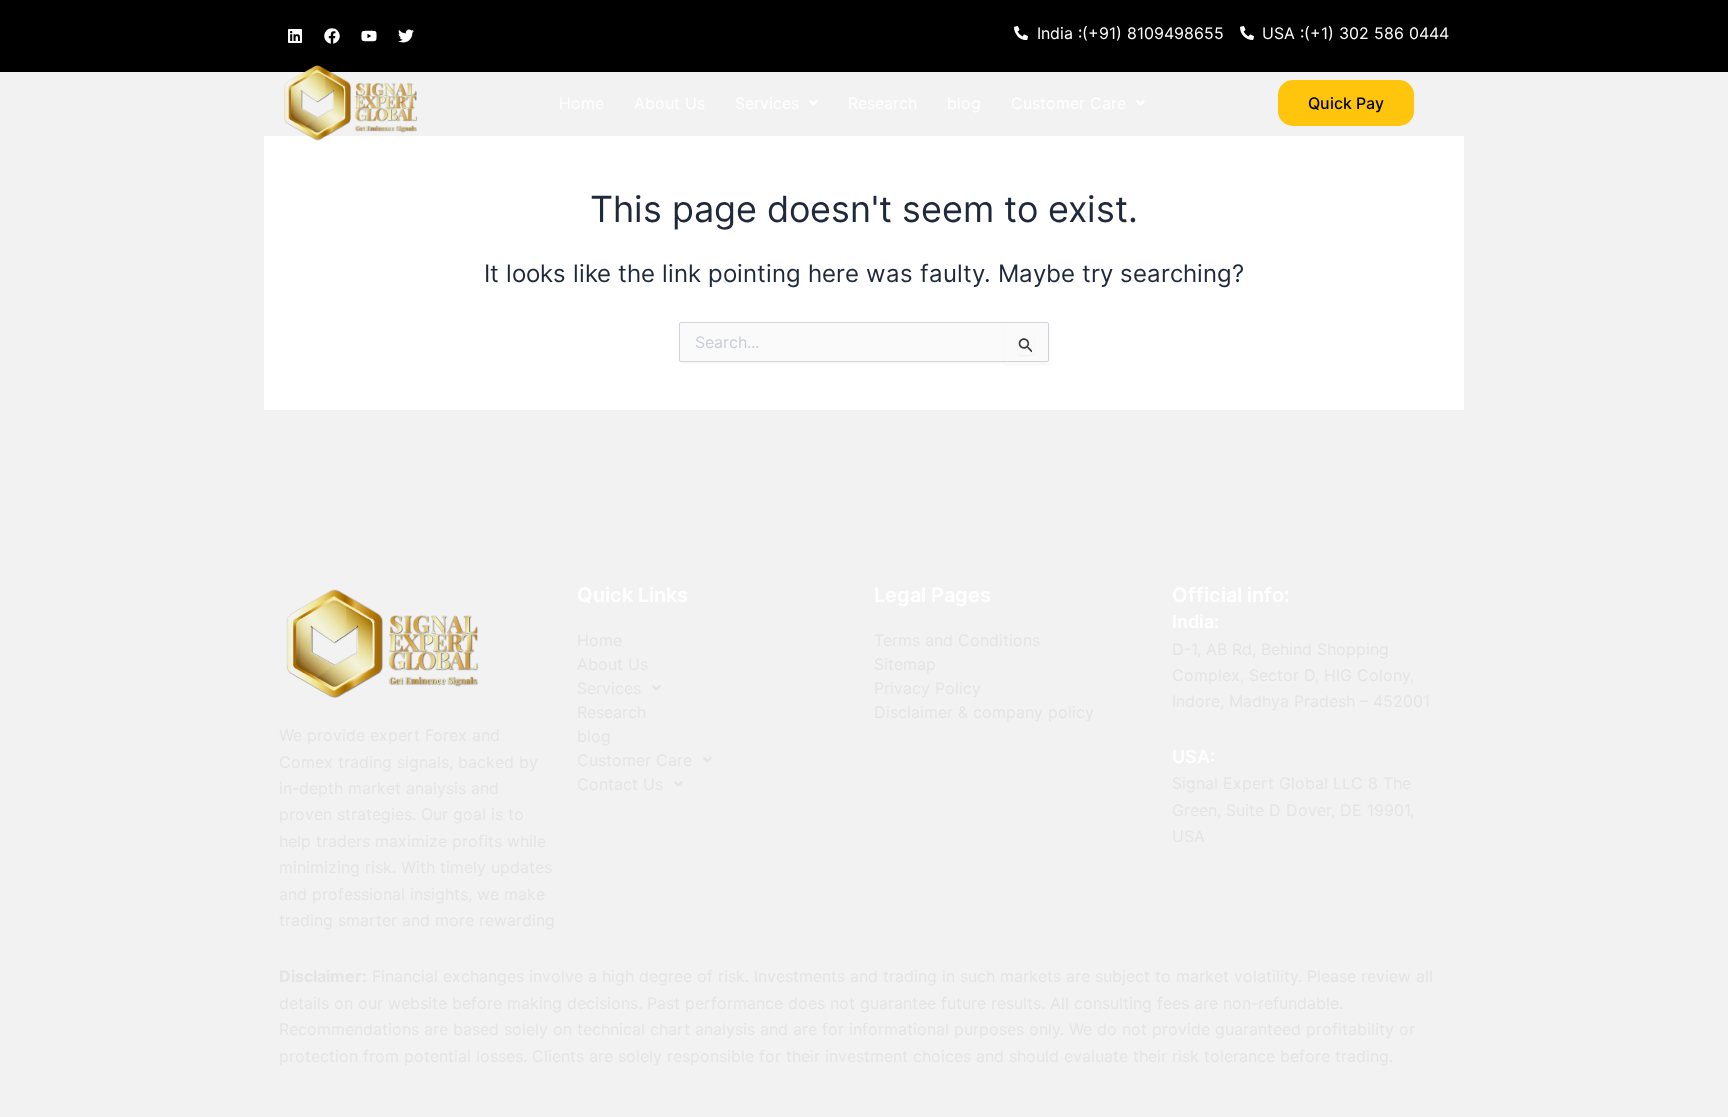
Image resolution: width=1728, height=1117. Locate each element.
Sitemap (905, 664)
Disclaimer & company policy (984, 712)
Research (882, 103)
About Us (669, 103)
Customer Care (1068, 103)
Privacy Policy (927, 688)
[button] (776, 103)
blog (964, 103)
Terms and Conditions (957, 640)
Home (581, 103)
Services (767, 103)
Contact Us (602, 149)
